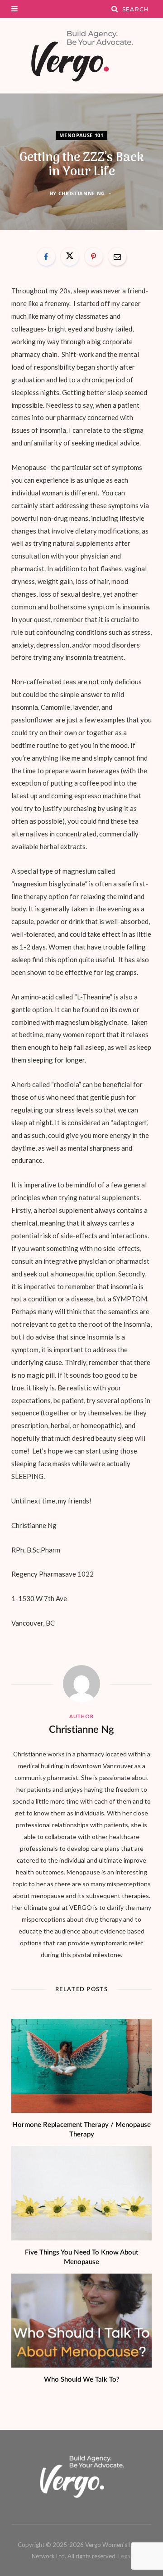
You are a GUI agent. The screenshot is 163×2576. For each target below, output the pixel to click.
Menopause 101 (81, 135)
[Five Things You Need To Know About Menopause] (81, 2193)
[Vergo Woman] (81, 56)
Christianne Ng (82, 193)
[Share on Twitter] (70, 257)
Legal (125, 2556)
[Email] (117, 257)
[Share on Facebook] (46, 257)
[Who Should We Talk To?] (81, 2321)
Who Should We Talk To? (82, 2380)
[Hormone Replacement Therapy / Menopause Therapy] (81, 2066)
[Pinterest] (94, 257)
